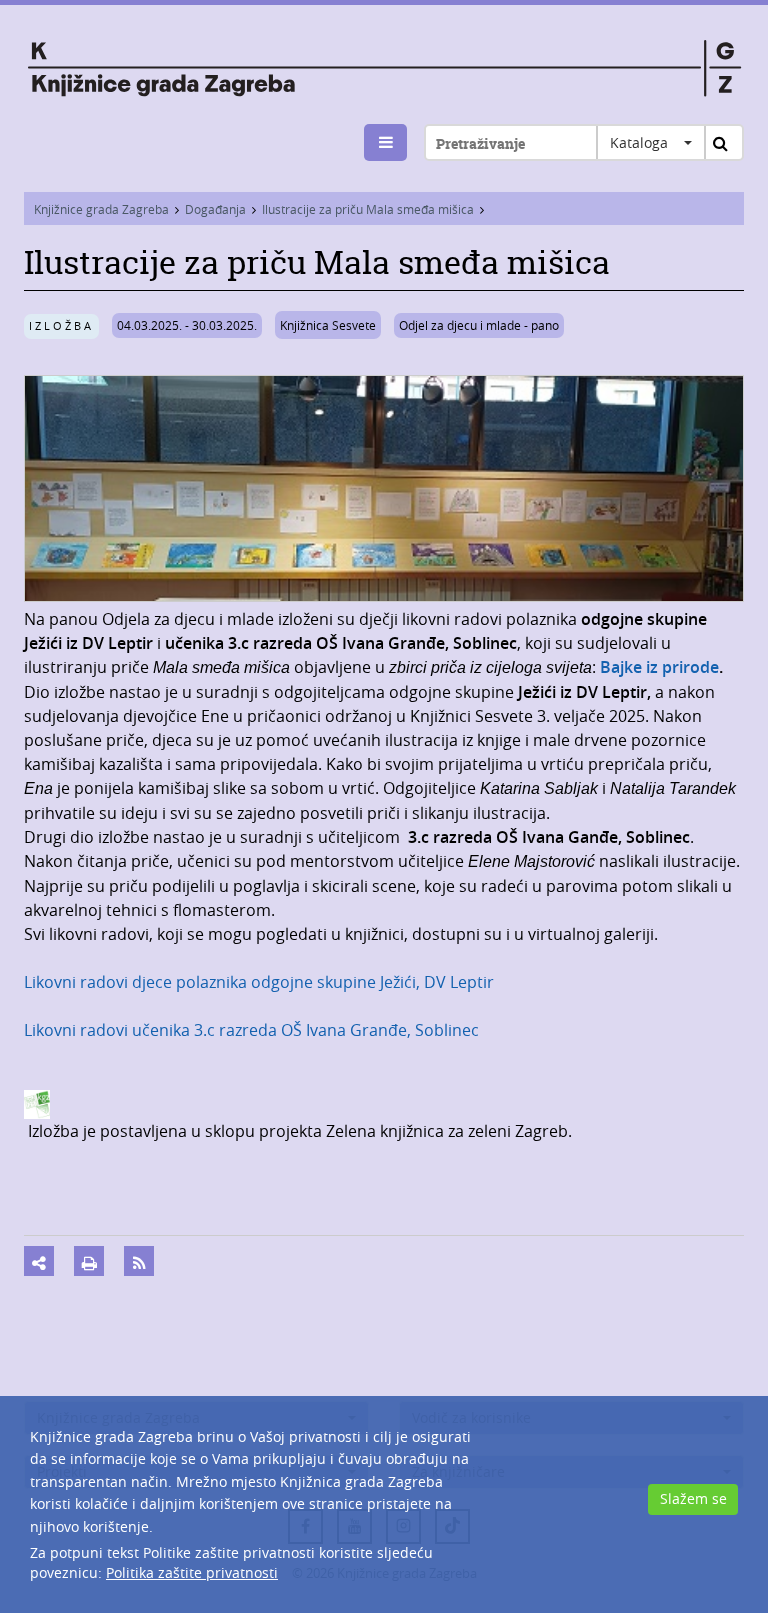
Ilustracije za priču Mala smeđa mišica (368, 209)
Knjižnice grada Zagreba (101, 209)
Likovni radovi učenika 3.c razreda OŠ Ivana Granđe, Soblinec (251, 1030)
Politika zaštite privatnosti (192, 1572)
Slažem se (693, 1498)
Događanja (215, 209)
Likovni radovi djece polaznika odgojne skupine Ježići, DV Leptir (259, 982)
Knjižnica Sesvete (328, 325)
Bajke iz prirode (659, 667)
